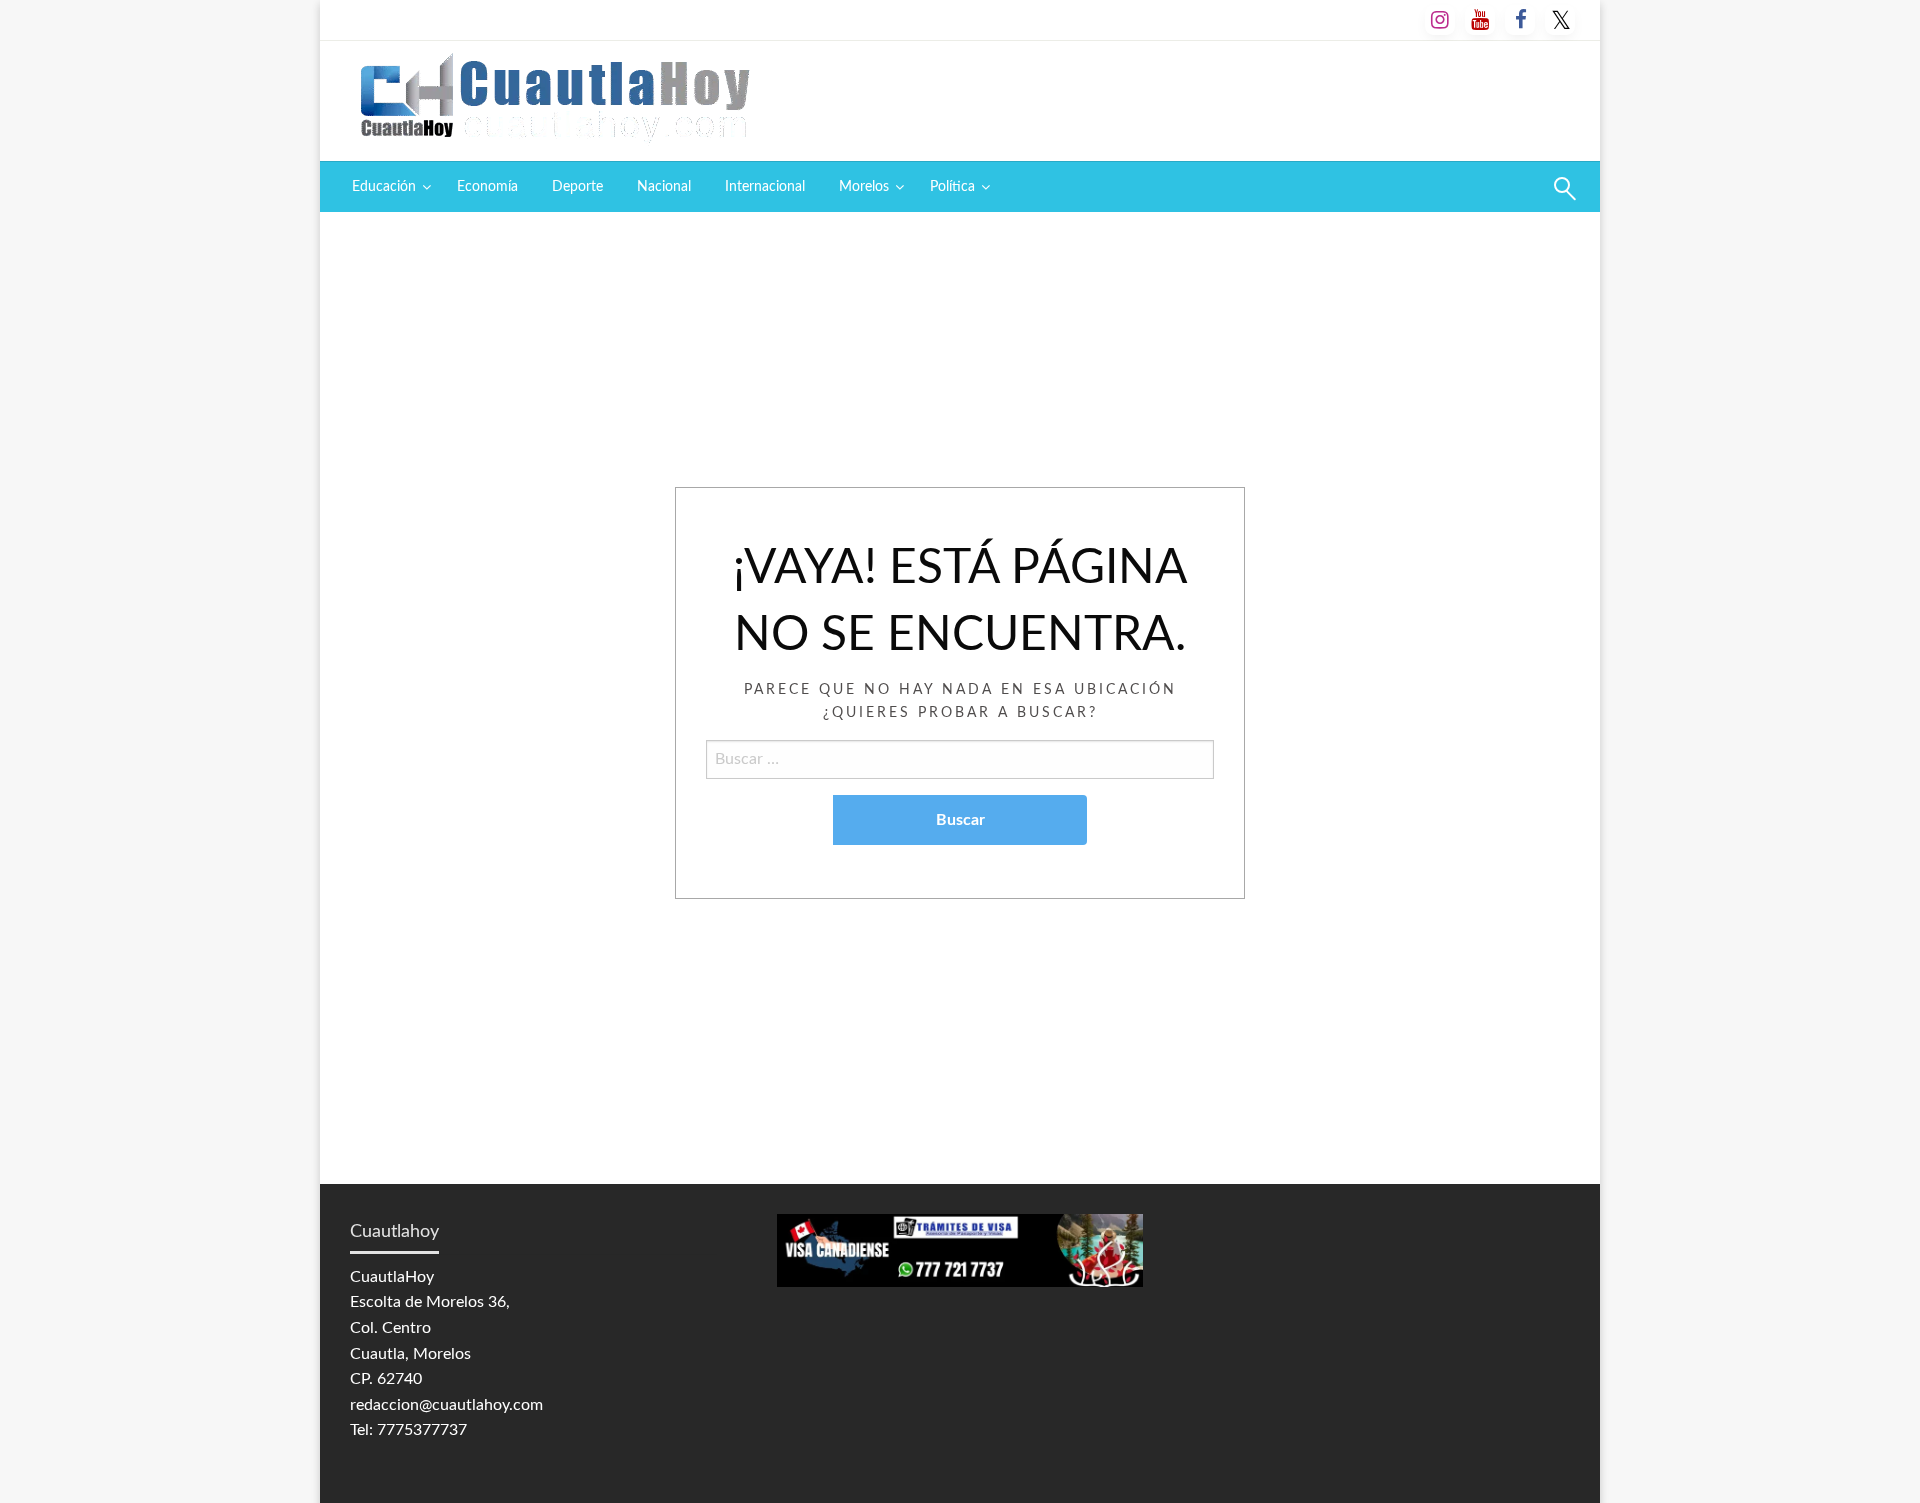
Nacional (664, 187)
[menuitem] (387, 187)
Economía (487, 187)
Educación (384, 187)
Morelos (864, 187)
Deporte (577, 187)
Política (952, 187)
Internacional (765, 187)
